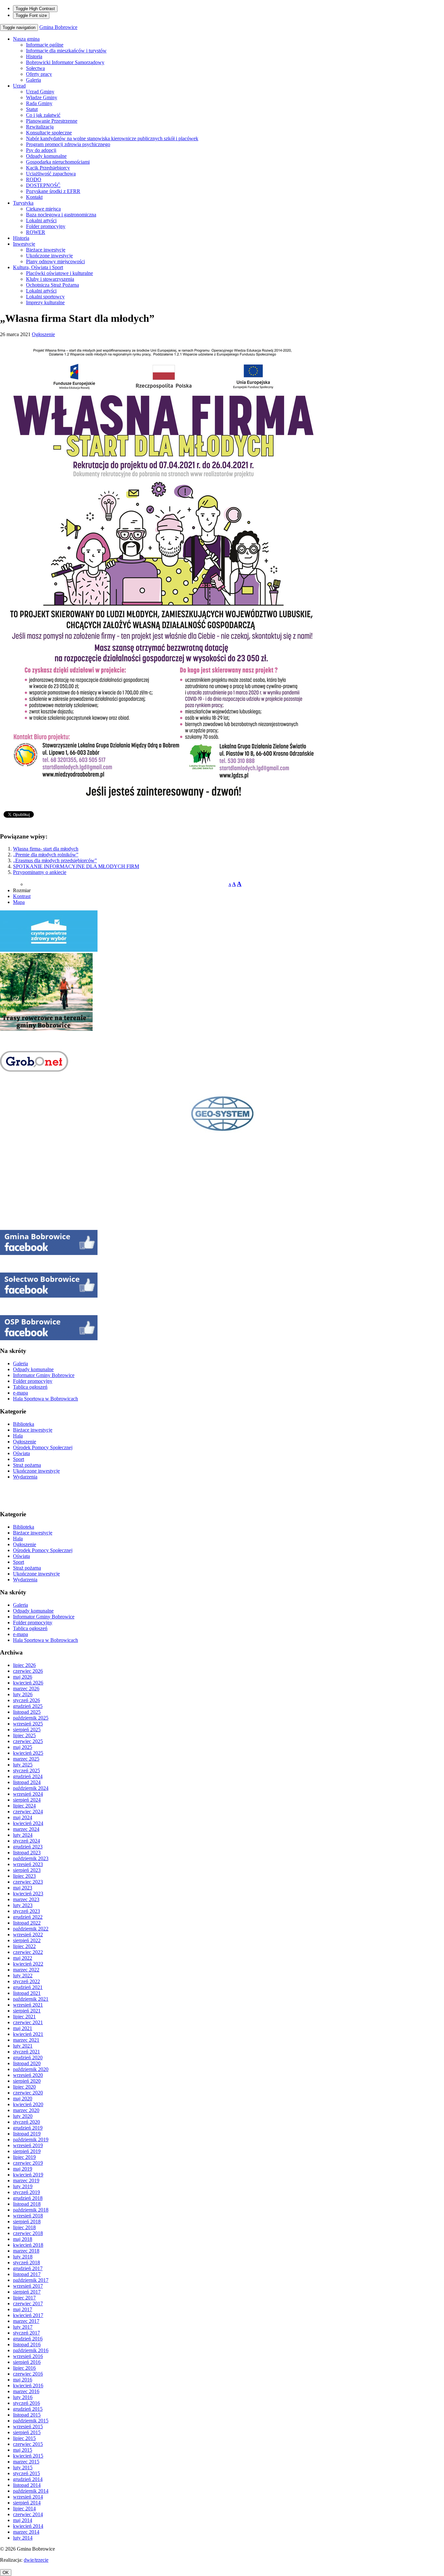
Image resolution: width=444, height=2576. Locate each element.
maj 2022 (23, 1958)
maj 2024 (23, 1817)
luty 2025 (23, 1765)
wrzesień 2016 (28, 2356)
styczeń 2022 (26, 1981)
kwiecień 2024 (28, 1823)
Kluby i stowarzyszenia (50, 279)
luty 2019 (23, 2186)
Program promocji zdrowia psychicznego (68, 144)
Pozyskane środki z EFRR (53, 191)
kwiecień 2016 (28, 2385)
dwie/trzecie (36, 2560)
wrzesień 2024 (28, 1794)
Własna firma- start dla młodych (46, 849)
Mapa (19, 902)
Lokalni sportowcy (45, 297)
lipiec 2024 (24, 1806)
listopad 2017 (27, 2274)
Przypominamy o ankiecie (40, 872)
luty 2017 (23, 2327)
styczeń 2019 (26, 2192)
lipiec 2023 (24, 1876)
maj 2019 (23, 2169)
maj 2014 (23, 2520)
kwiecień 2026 (28, 1683)
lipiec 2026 (24, 1665)
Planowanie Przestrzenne (52, 121)
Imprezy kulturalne (45, 302)
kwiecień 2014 (28, 2526)
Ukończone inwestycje (49, 256)
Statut (32, 109)
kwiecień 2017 (28, 2315)
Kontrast (22, 896)
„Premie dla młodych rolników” (46, 855)
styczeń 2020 (26, 2122)
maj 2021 (23, 2028)
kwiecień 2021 (28, 2034)
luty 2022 (23, 1976)
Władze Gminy (42, 97)
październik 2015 (31, 2421)
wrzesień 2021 (28, 2005)
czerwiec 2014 (28, 2514)
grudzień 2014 (28, 2479)
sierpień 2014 (27, 2503)
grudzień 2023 (28, 1847)
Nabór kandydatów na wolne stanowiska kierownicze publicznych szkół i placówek (112, 138)
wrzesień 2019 (28, 2145)
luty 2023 (23, 1905)
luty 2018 (23, 2257)
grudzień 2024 (28, 1776)
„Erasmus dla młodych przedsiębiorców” (55, 860)
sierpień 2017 (27, 2292)
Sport (19, 1459)
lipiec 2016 (24, 2368)
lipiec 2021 (24, 2017)
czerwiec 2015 (28, 2444)
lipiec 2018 (24, 2227)
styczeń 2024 (26, 1841)
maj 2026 (23, 1677)
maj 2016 (23, 2380)
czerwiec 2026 (28, 1671)
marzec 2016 (26, 2391)
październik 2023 (31, 1858)
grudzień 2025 (28, 1706)
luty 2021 (23, 2046)
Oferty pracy (39, 74)
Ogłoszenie (43, 334)
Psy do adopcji (41, 150)
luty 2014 (23, 2538)
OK (6, 2573)
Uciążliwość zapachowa (51, 174)
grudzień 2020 (28, 2058)
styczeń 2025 (26, 1771)
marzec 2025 (26, 1759)
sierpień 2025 (27, 1730)
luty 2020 (23, 2116)
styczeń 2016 (26, 2403)
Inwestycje (24, 244)
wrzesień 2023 (28, 1864)
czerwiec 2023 (28, 1882)
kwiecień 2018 (28, 2245)
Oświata (21, 1453)
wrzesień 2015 (28, 2426)
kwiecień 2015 (28, 2456)
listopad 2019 (27, 2134)
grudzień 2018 (28, 2198)
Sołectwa (35, 68)
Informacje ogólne (45, 45)
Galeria (33, 80)
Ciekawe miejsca (43, 209)
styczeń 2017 (26, 2333)
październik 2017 (31, 2280)
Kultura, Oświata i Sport (38, 267)
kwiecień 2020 (28, 2104)
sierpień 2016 (27, 2362)
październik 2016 (31, 2350)
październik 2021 (31, 1999)
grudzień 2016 (28, 2339)
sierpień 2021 (27, 2011)
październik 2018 (31, 2210)
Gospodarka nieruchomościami (58, 162)
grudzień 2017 (28, 2268)
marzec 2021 (26, 2040)
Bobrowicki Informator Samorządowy (65, 62)
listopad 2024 (27, 1782)
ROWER (36, 232)
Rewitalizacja (40, 127)
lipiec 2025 (24, 1735)
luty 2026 (23, 1694)
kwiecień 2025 (28, 1753)
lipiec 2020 (24, 2087)
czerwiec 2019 (28, 2163)
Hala (18, 1436)
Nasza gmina (26, 39)
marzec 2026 (26, 1689)
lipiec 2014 (24, 2508)
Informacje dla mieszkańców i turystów (66, 51)
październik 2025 (31, 1718)
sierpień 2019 (27, 2151)
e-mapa (20, 1393)
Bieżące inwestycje (46, 250)
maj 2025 (23, 1747)
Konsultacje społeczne (49, 133)
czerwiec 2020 (28, 2093)
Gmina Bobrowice (58, 27)
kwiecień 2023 (28, 1894)
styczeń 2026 (26, 1700)
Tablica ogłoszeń (30, 1387)
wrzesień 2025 (28, 1724)
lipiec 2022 (24, 1946)
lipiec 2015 (24, 2438)
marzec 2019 (26, 2181)
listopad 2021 (27, 1993)
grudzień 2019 (28, 2128)
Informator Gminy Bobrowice (44, 1375)
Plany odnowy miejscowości (55, 261)
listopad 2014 (27, 2485)
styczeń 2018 (26, 2263)
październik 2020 (31, 2069)
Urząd (19, 86)
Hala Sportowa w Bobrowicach (46, 1399)
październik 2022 (31, 1929)
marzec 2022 (26, 1970)
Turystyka (23, 203)
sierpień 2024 (27, 1800)
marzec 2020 (26, 2110)
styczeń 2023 (26, 1911)
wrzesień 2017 (28, 2286)
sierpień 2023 (27, 1870)
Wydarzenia (25, 1477)
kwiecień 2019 (28, 2175)
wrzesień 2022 (28, 1935)
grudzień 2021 (28, 1987)
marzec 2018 (26, 2251)
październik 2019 (31, 2140)
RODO (34, 179)
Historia (34, 56)
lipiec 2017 (24, 2298)
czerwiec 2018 (28, 2233)
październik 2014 (31, 2491)
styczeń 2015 (26, 2473)
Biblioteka (24, 1424)
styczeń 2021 (26, 2052)
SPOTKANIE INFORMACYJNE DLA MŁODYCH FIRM (76, 866)
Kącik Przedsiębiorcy (48, 168)
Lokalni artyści (41, 220)
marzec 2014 (26, 2532)
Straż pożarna (27, 1465)
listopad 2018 (27, 2204)
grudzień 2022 (28, 1917)
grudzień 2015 (28, 2409)
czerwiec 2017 (28, 2303)
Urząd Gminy (40, 92)
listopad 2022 (27, 1923)
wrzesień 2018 (28, 2216)
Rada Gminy (39, 103)
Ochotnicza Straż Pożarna (52, 285)
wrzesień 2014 (28, 2497)
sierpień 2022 (27, 1940)
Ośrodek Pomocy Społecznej (43, 1447)
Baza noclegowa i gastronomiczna (61, 215)
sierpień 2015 (27, 2432)
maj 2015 (23, 2450)
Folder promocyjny (46, 226)
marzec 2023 (26, 1899)
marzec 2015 (26, 2462)
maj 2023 (23, 1888)
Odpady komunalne (46, 156)
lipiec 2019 (24, 2157)
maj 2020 (23, 2099)
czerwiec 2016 (28, 2374)
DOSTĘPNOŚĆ (43, 185)
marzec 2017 (26, 2321)
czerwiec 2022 (28, 1952)
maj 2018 (23, 2239)
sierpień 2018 (27, 2222)
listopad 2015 (27, 2415)
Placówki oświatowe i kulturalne (59, 273)
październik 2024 (31, 1788)
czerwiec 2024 (28, 1812)
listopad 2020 (27, 2063)
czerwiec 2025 (28, 1741)
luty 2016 (23, 2397)
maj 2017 (23, 2309)
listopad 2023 (27, 1853)
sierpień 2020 (27, 2081)
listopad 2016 (27, 2344)
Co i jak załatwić (43, 115)
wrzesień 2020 (28, 2075)
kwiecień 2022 (28, 1964)
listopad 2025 (27, 1712)
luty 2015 (23, 2467)
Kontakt (34, 197)
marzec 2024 (26, 1829)
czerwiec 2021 (28, 2022)
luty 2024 (23, 1835)
